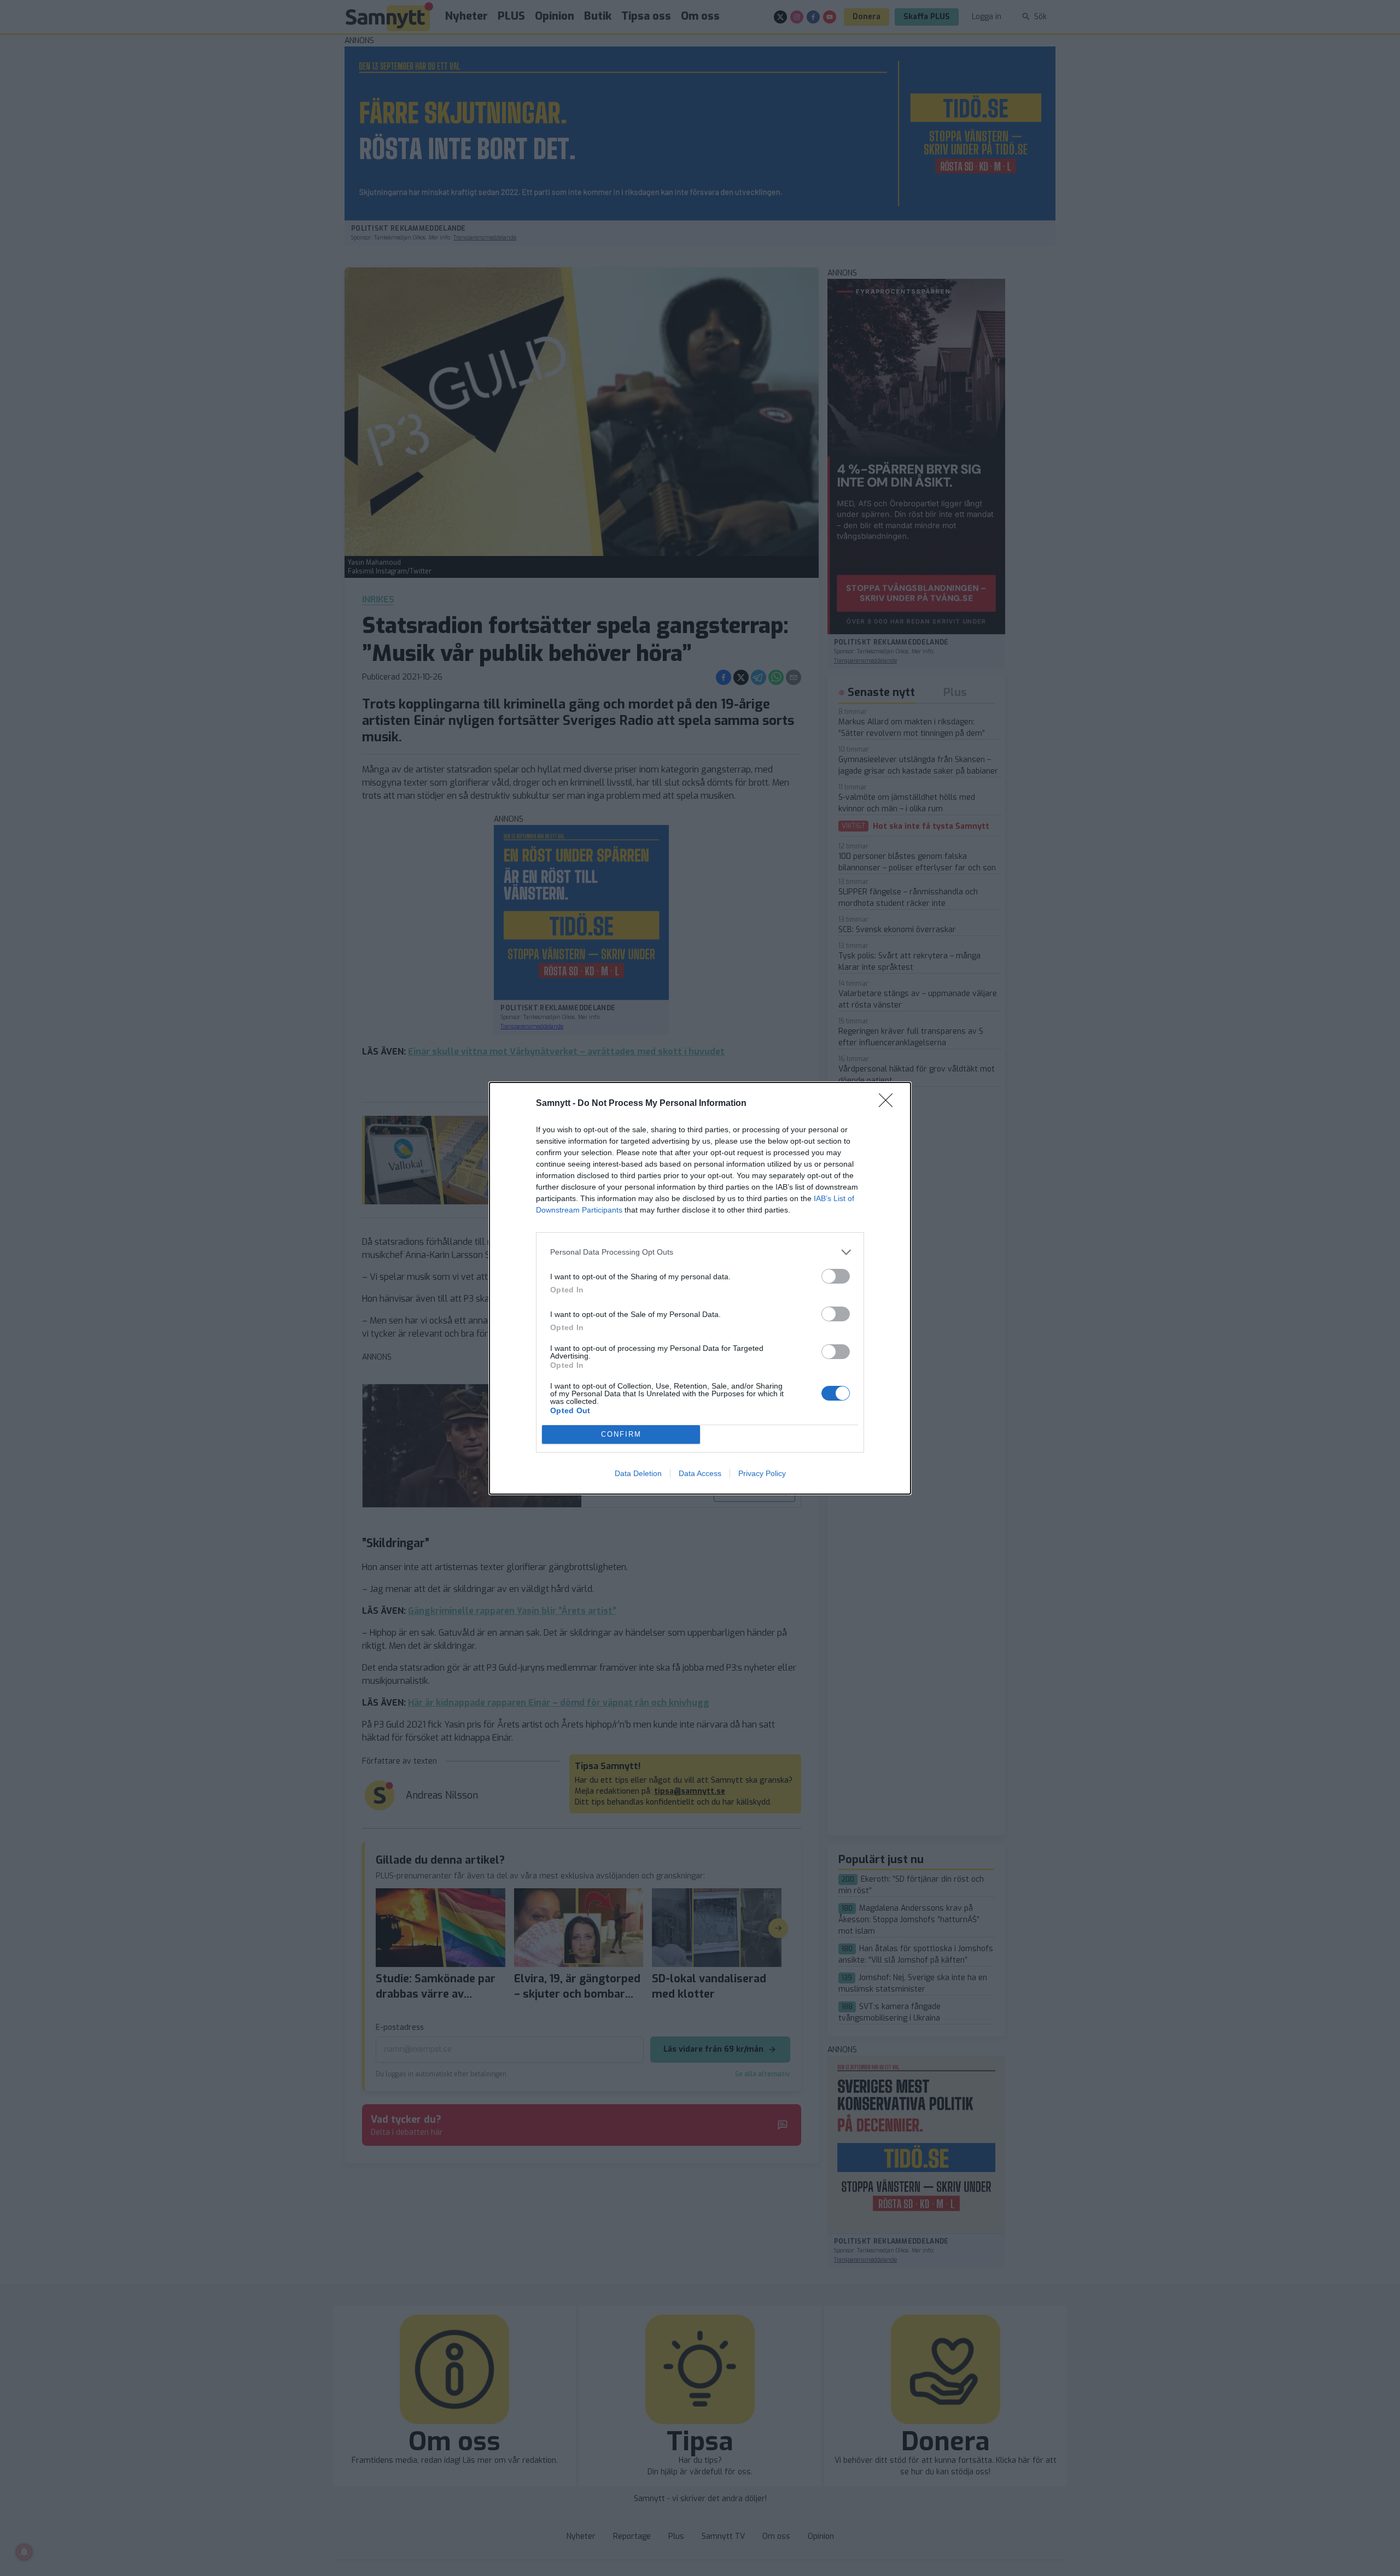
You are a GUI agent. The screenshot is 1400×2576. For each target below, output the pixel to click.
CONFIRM (621, 1434)
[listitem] (700, 1252)
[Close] (889, 1104)
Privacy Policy (762, 1473)
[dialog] (700, 1288)
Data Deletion (638, 1473)
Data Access (700, 1473)
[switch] (836, 1276)
